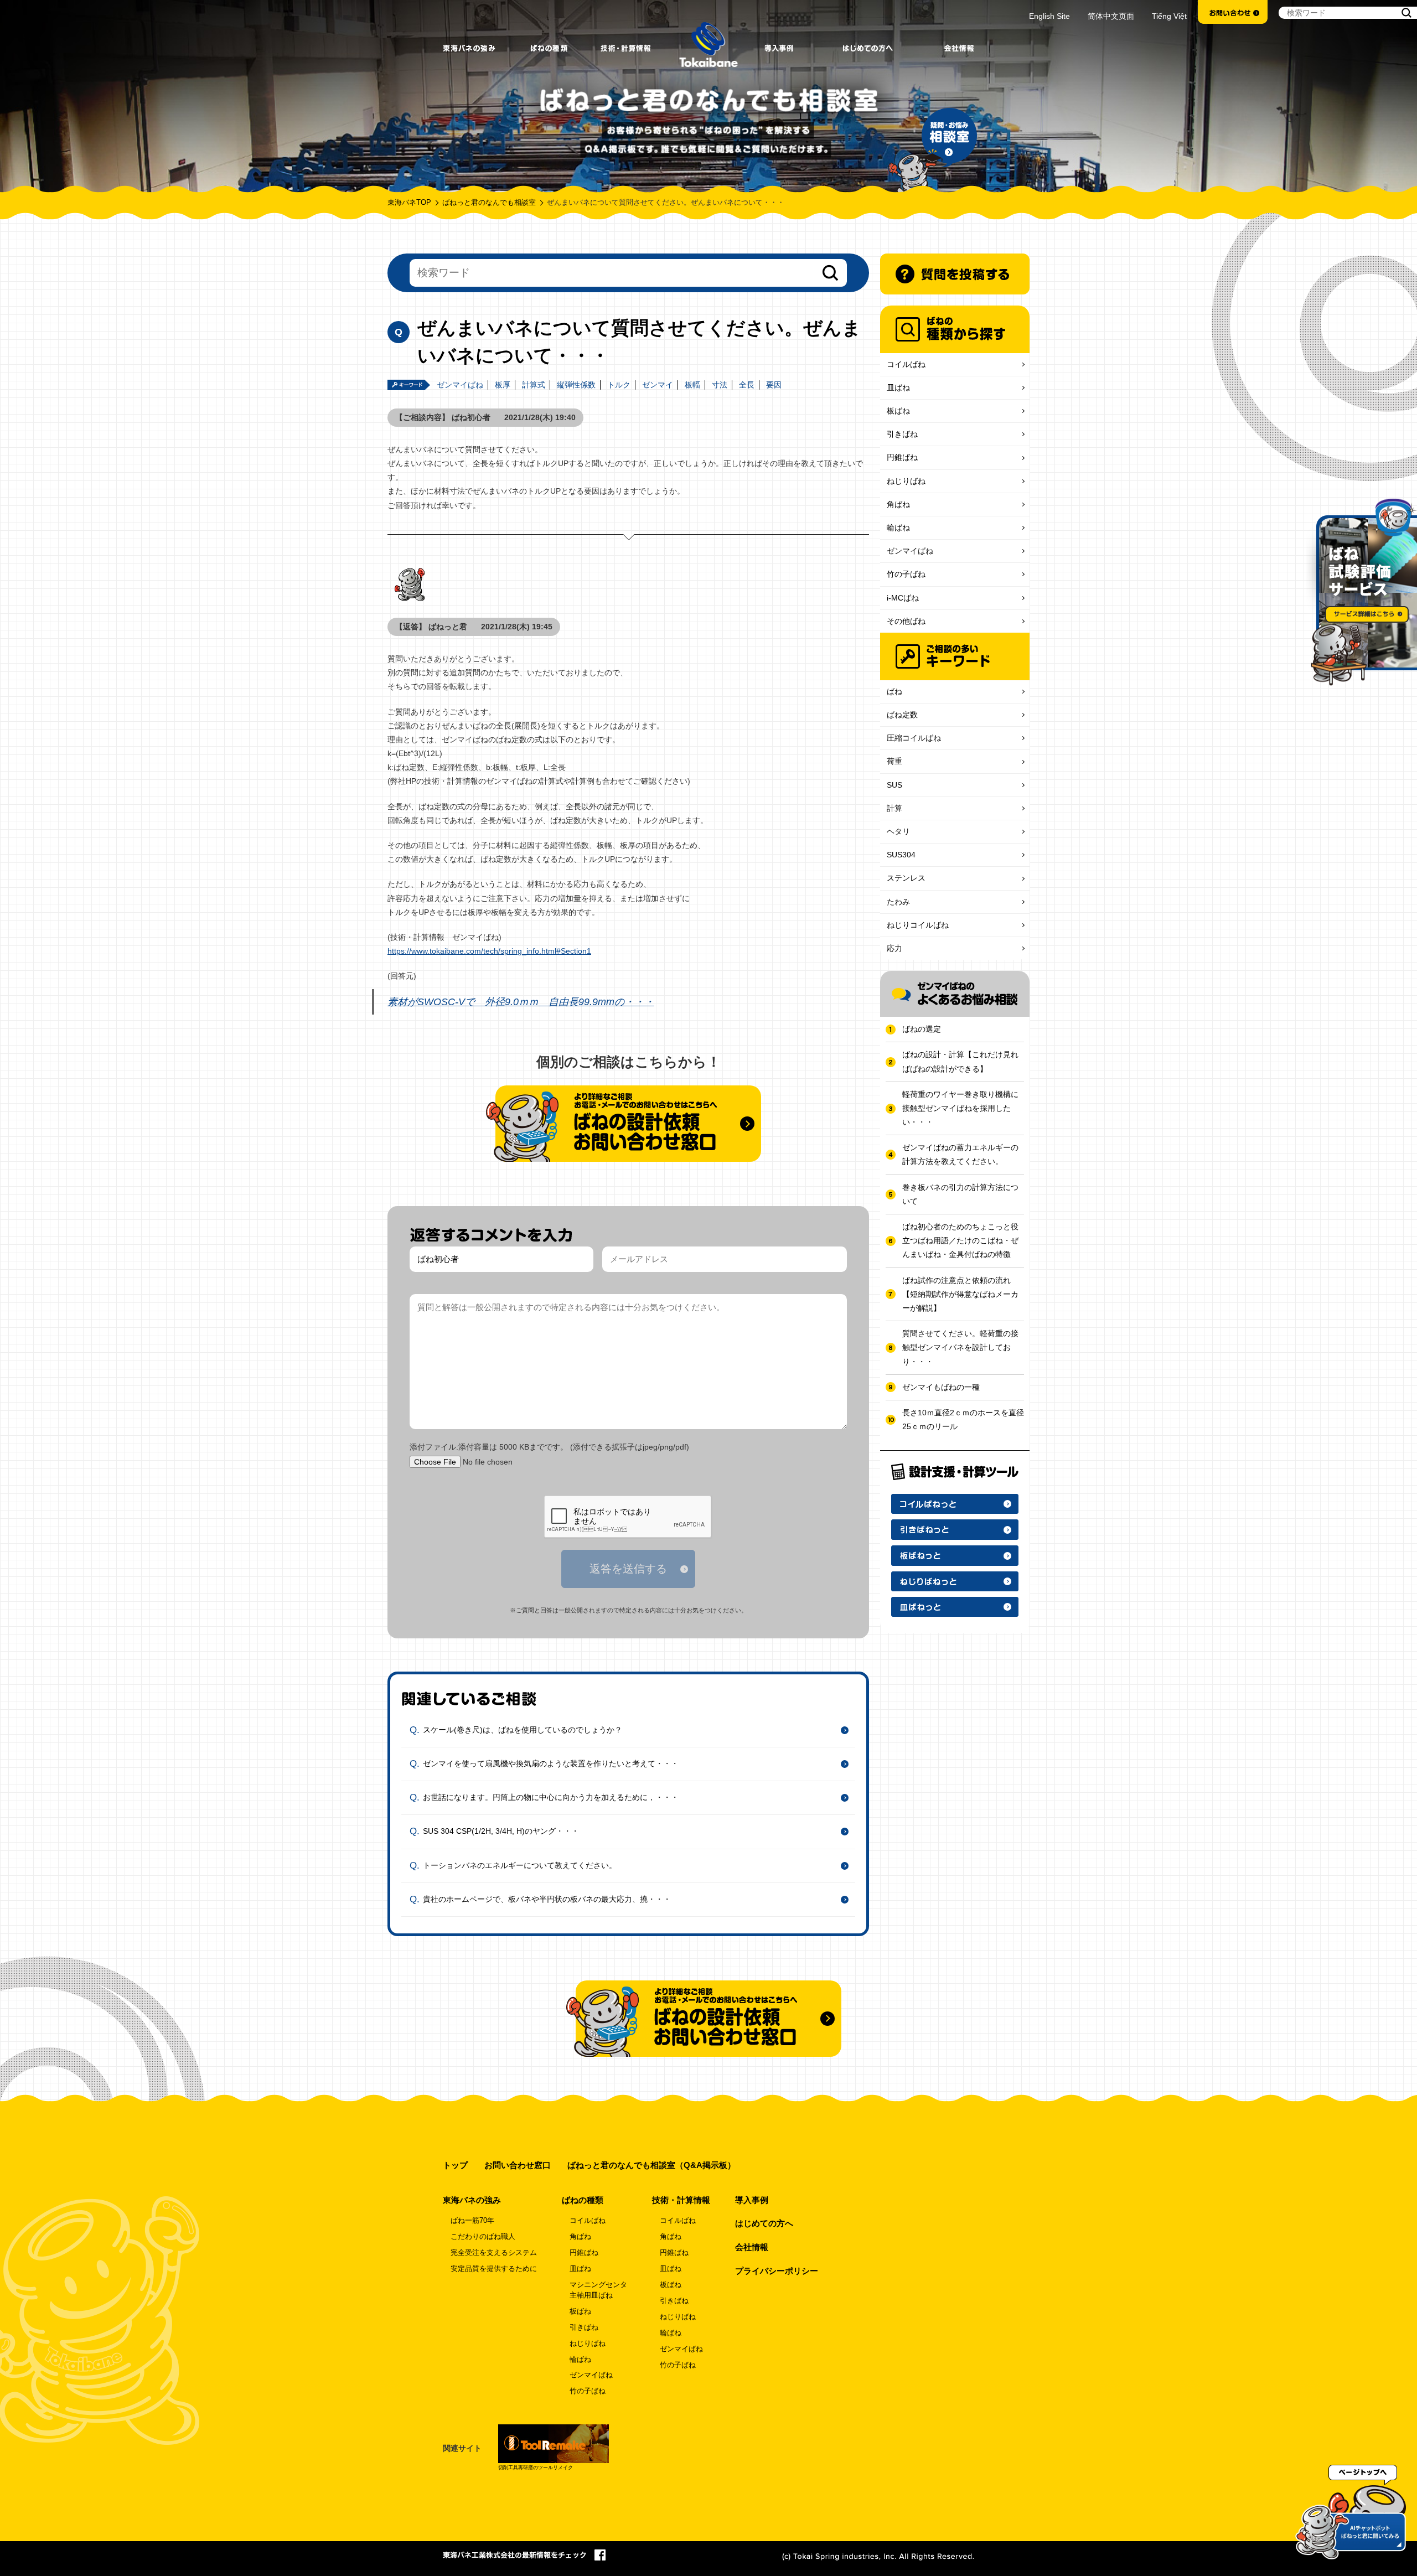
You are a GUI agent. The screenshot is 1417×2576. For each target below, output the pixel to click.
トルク (619, 385)
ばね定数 (902, 715)
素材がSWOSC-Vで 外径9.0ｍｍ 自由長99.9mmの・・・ (521, 1002)
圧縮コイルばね (914, 738)
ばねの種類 (583, 2200)
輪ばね (898, 527)
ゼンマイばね (460, 385)
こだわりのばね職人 (483, 2237)
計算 (894, 808)
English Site (1049, 16)
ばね (894, 691)
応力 (894, 948)
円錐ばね (902, 457)
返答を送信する (628, 1569)
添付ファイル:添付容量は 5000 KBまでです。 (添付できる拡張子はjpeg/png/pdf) (549, 1447)
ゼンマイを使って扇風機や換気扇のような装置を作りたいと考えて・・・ (551, 1763)
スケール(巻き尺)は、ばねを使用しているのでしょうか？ (523, 1729)
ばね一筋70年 (472, 2221)
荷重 (894, 761)
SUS (894, 785)
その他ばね (906, 621)
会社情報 (752, 2247)
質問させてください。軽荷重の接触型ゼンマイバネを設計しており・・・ (960, 1347)
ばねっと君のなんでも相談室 (489, 203)
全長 (747, 385)
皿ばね (898, 387)
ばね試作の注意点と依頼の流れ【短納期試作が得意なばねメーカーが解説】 (960, 1294)
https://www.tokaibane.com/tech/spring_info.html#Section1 (489, 951)
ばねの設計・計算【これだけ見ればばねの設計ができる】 (960, 1061)
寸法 (720, 385)
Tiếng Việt (1169, 16)
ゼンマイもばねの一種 (941, 1387)
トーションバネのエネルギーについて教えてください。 (520, 1865)
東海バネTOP (409, 203)
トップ (455, 2165)
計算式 (534, 385)
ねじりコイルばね (918, 925)
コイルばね (906, 364)
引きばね (902, 434)
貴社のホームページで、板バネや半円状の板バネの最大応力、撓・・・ (547, 1899)
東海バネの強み (472, 2200)
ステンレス (906, 878)
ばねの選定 (922, 1029)
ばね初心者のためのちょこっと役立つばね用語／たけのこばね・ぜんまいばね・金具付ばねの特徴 (960, 1240)
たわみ (898, 902)
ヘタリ (898, 831)
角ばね (898, 504)
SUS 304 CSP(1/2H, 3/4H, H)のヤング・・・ (501, 1831)
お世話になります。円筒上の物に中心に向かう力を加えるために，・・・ (551, 1797)
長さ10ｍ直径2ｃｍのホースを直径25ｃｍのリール (963, 1419)
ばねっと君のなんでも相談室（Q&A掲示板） (651, 2165)
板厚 (503, 385)
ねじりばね (906, 481)
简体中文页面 (1111, 16)
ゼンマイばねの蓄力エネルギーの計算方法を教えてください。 (960, 1154)
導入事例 (752, 2200)
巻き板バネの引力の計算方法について (960, 1194)
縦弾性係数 (576, 385)
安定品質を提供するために (494, 2269)
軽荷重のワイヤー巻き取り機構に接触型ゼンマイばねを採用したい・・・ (960, 1108)
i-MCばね (903, 598)
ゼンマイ (658, 385)
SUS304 (901, 855)
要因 (774, 385)
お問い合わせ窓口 (518, 2165)
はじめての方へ (764, 2223)
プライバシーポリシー (777, 2271)
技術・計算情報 (681, 2200)
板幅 (692, 385)
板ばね (898, 411)
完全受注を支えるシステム (494, 2253)
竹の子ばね (906, 574)
